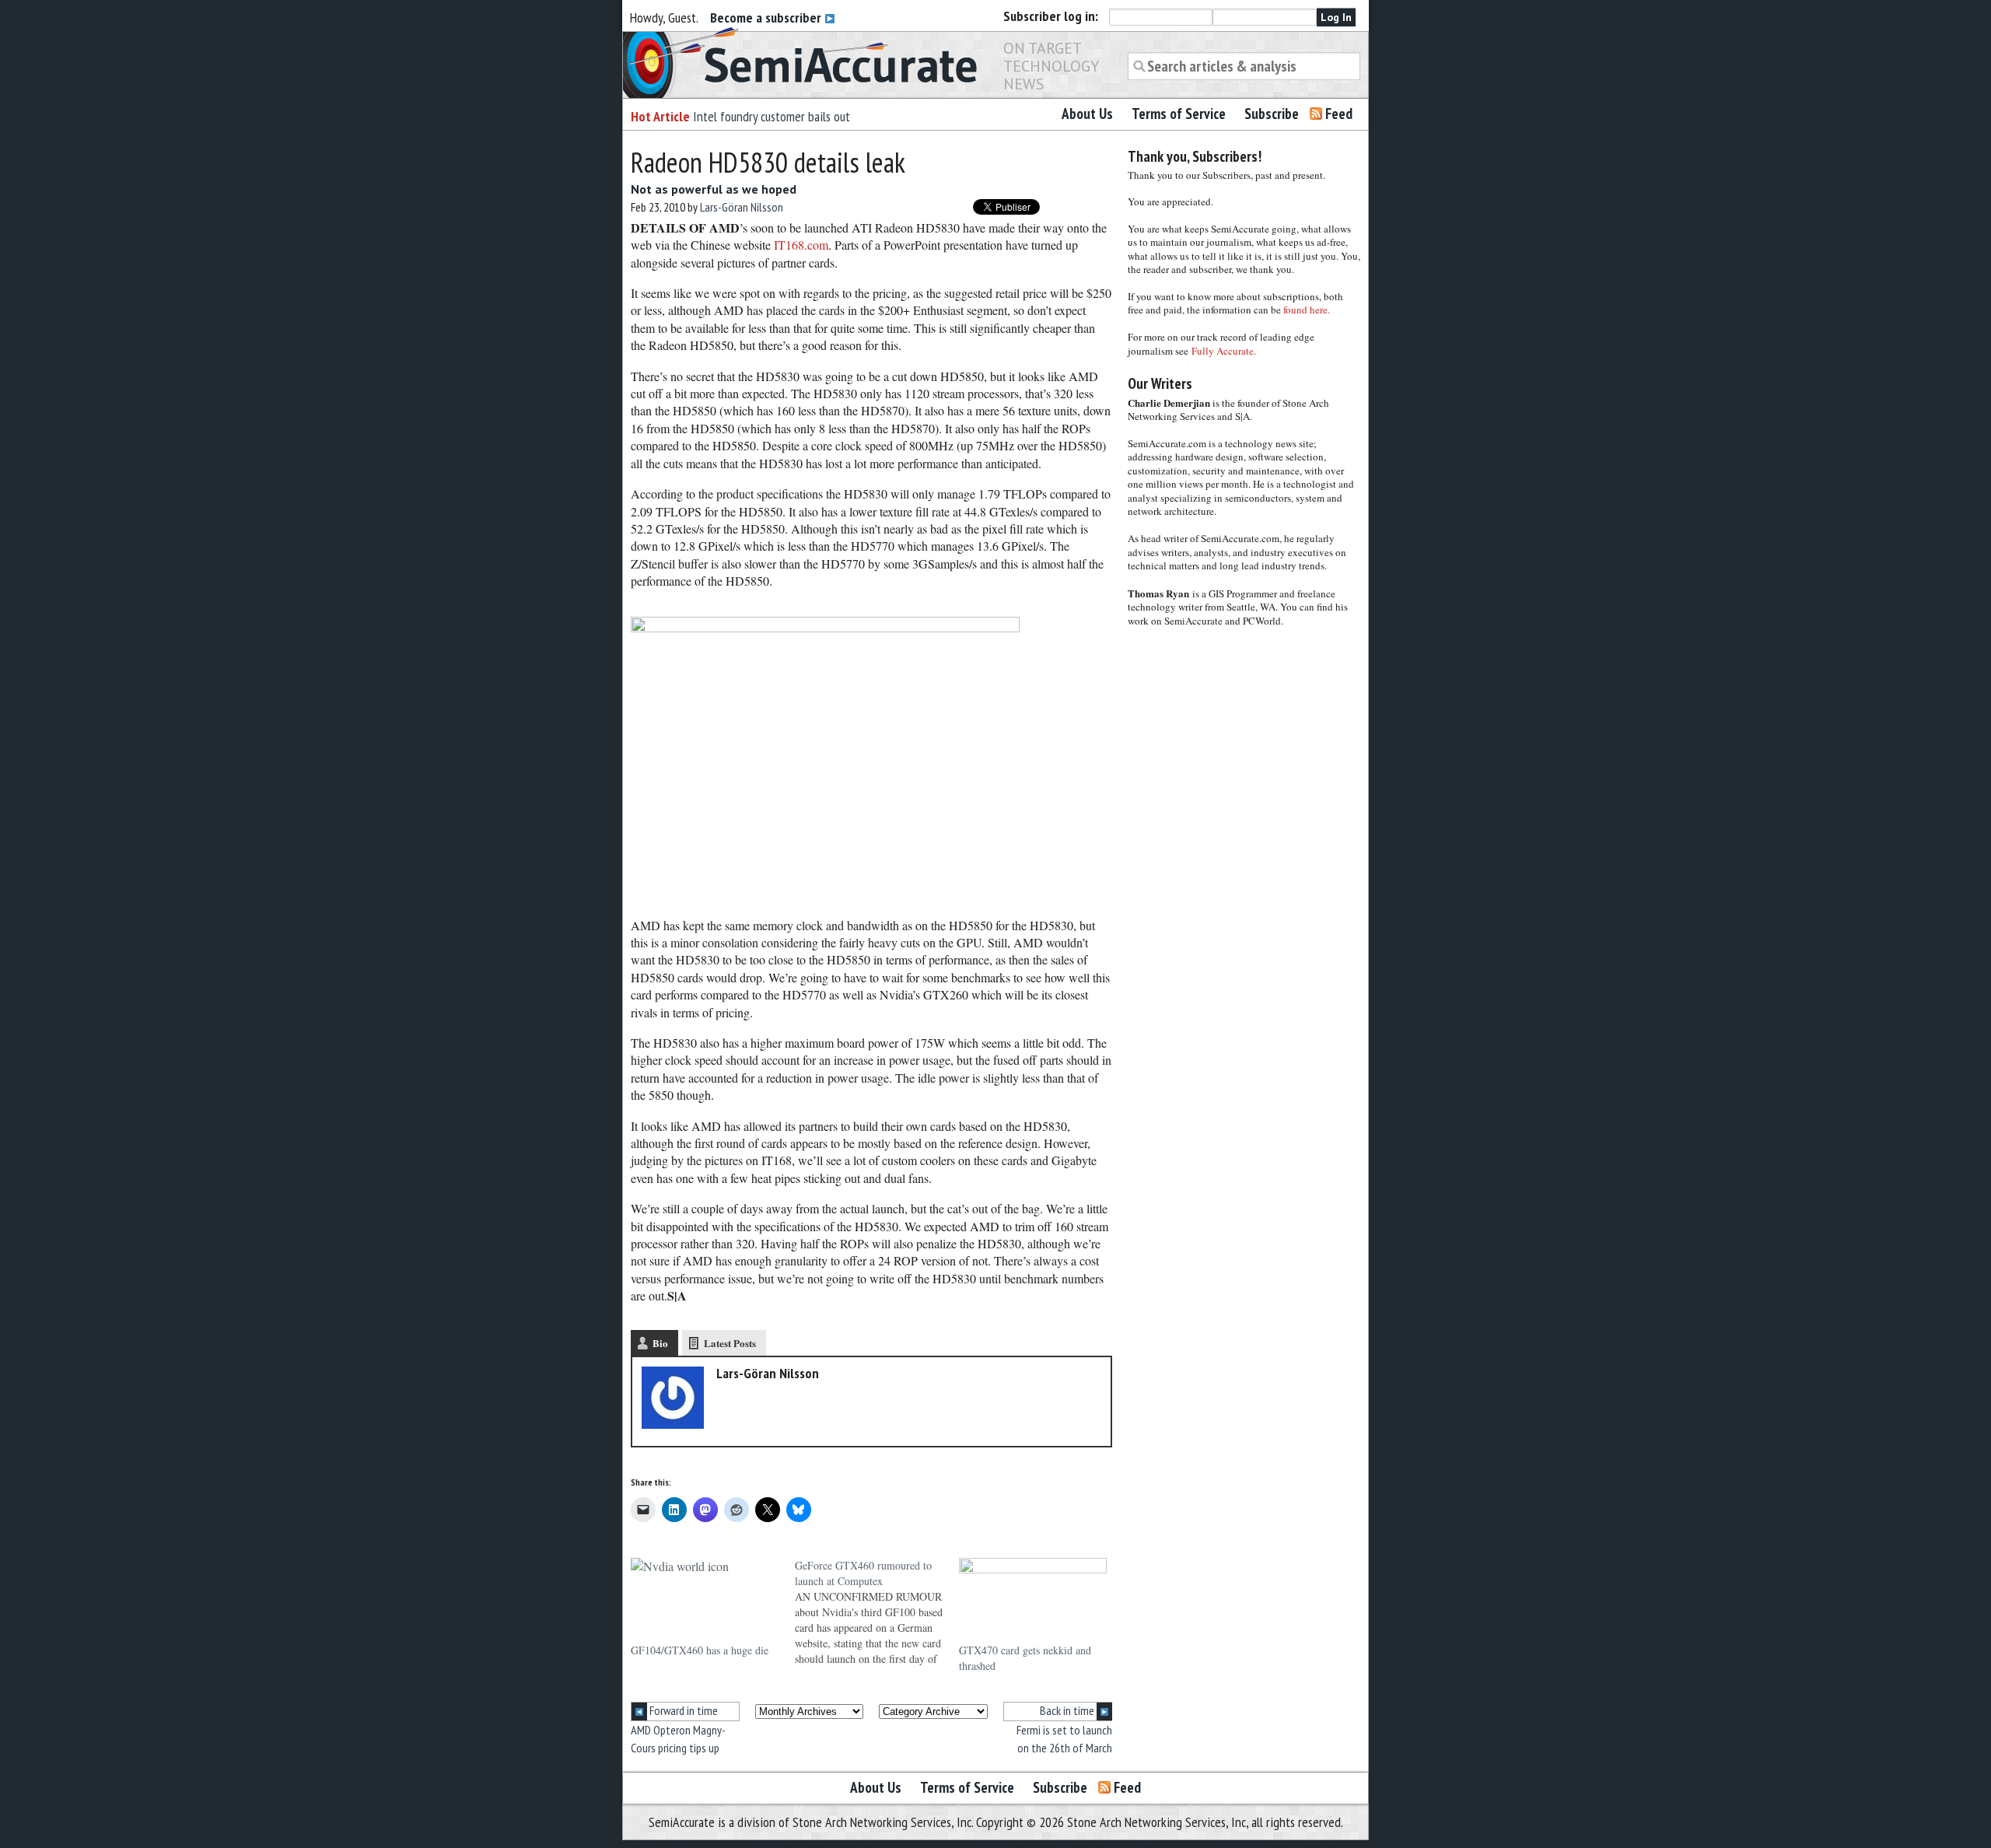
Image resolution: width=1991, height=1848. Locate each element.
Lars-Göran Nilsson (742, 207)
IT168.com (801, 245)
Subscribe (1272, 114)
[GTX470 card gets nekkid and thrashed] (1033, 1600)
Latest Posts (730, 1343)
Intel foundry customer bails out (772, 116)
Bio (660, 1343)
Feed (1339, 114)
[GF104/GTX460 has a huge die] (705, 1600)
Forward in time (682, 1710)
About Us (1087, 114)
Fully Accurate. (1224, 351)
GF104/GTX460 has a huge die (700, 1650)
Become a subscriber (767, 17)
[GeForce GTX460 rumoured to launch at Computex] (877, 1612)
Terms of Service (1179, 114)
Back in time (1068, 1710)
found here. (1307, 310)
